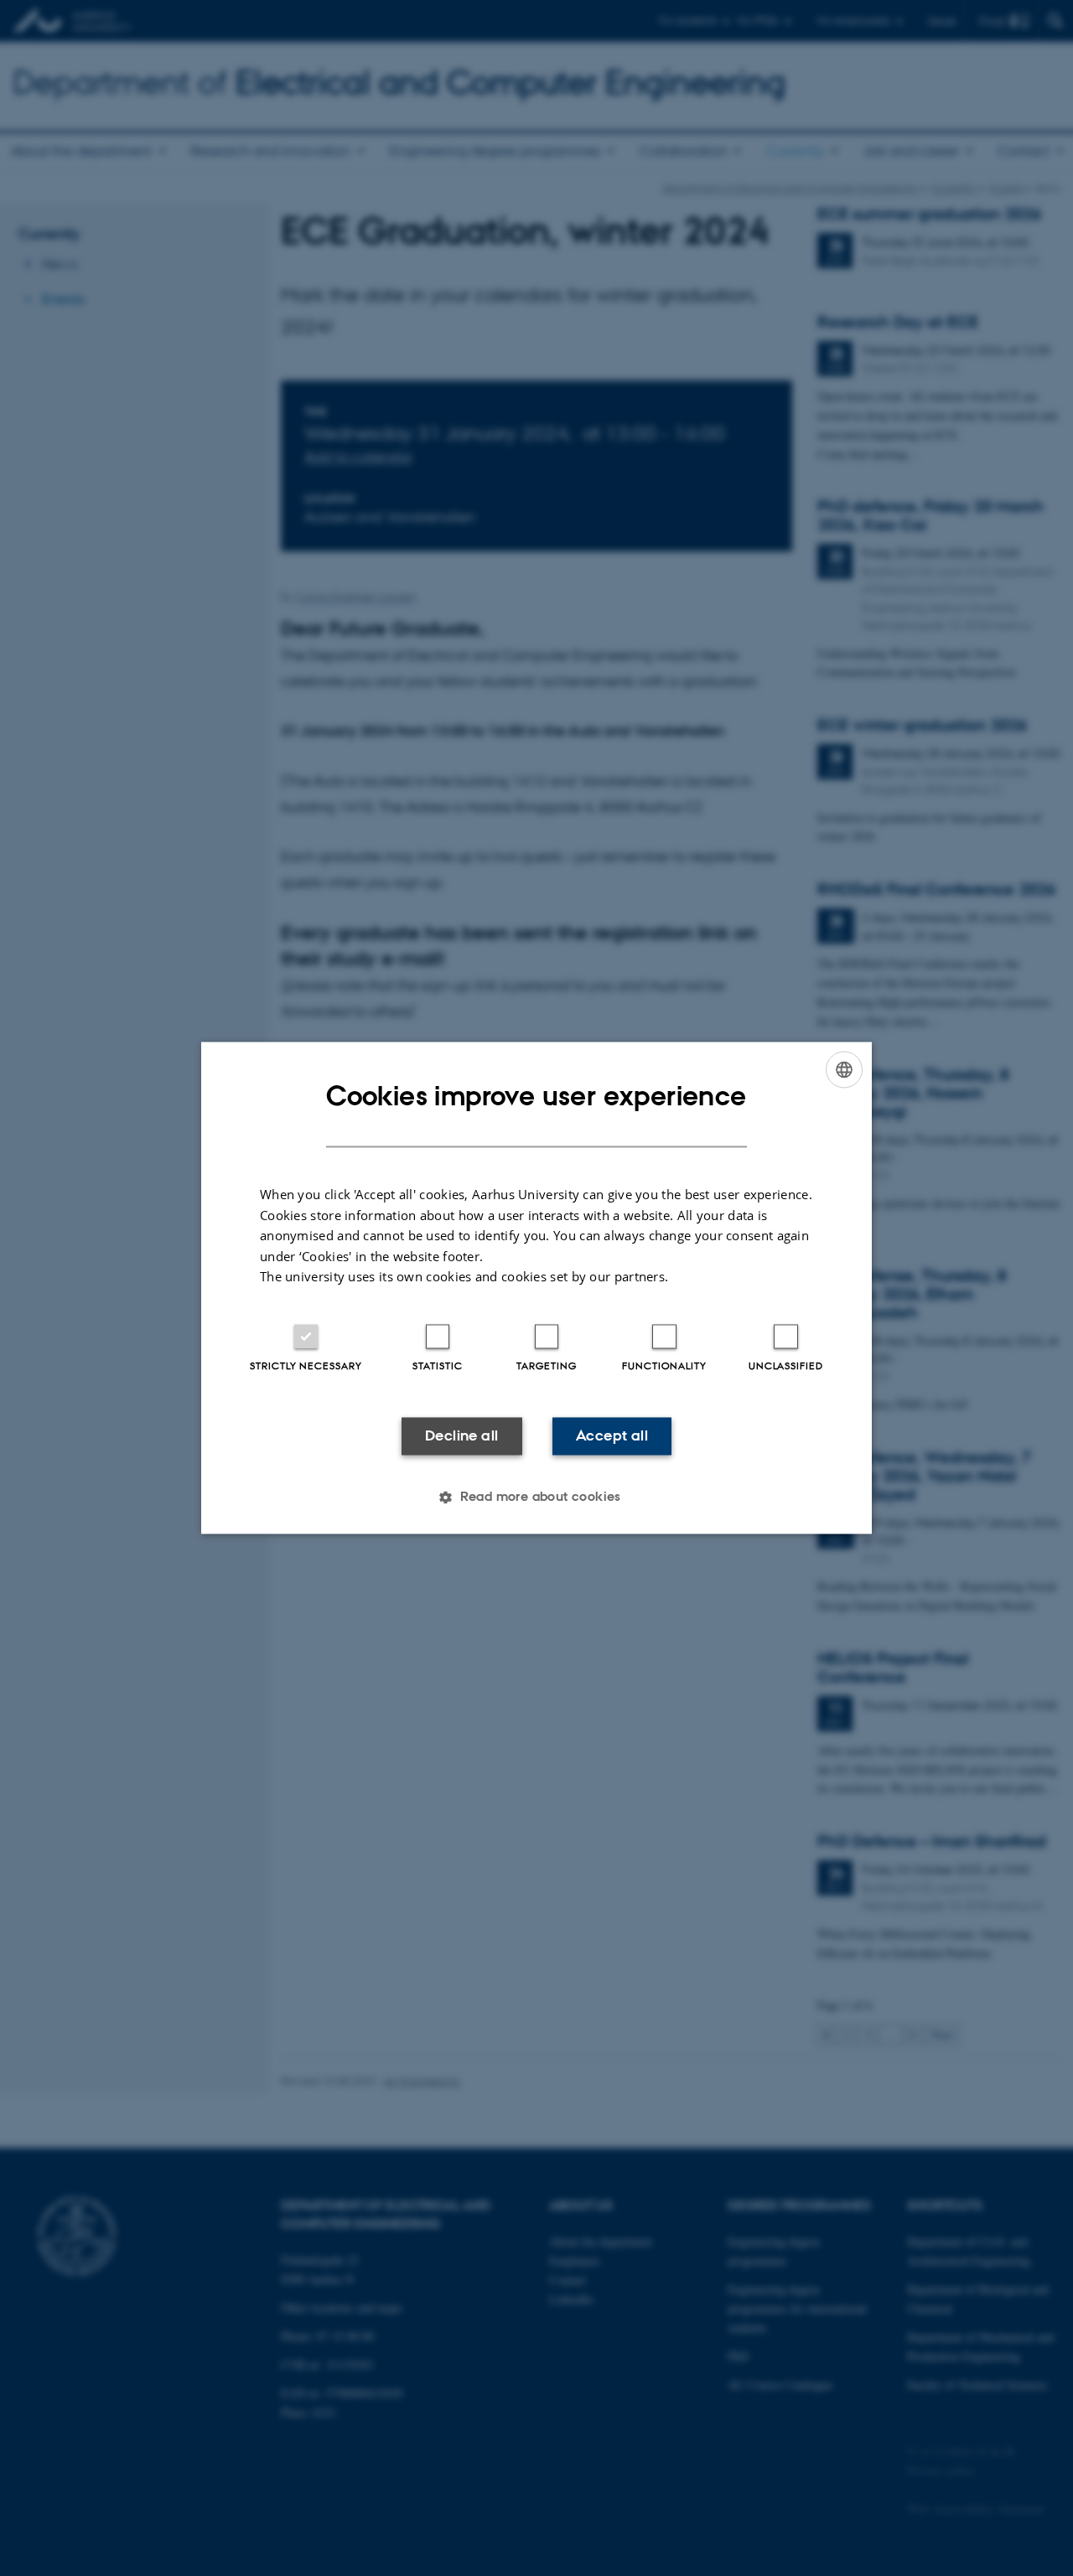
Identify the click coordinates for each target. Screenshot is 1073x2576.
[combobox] (844, 1069)
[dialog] (536, 1288)
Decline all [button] (461, 1435)
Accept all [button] (612, 1435)
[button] (536, 1497)
